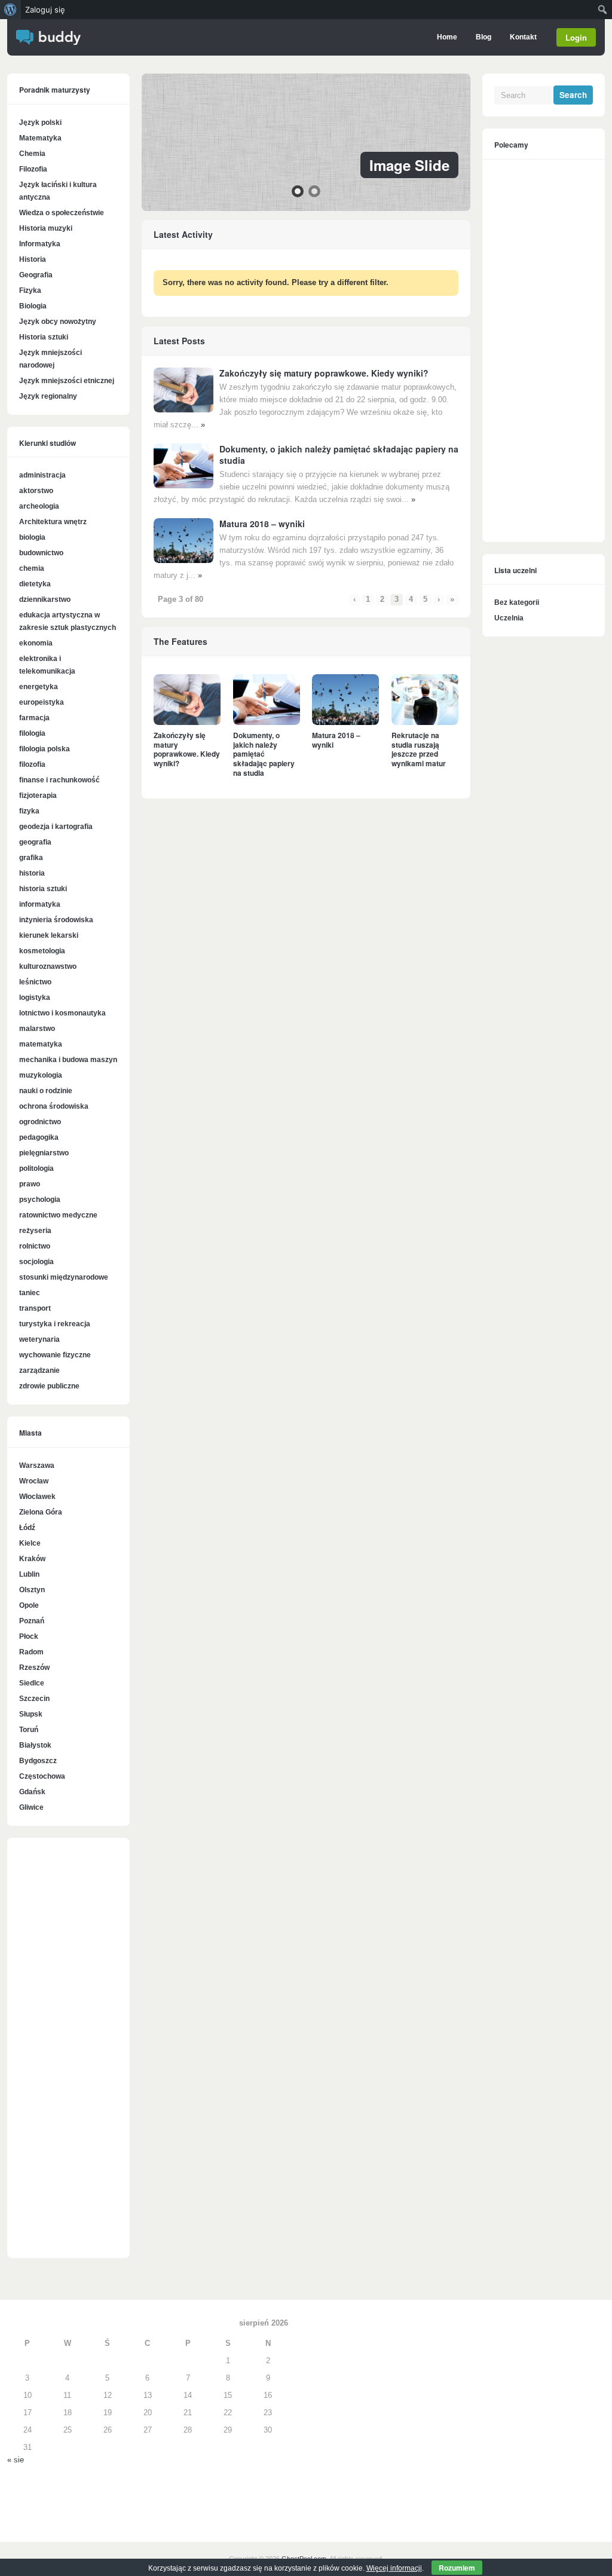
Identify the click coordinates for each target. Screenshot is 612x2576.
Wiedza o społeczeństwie (62, 213)
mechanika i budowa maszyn (68, 1060)
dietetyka (35, 584)
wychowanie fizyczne (55, 1355)
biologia (32, 537)
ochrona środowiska (54, 1106)
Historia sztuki (44, 337)
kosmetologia (42, 951)
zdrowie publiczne (49, 1386)
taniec (30, 1293)
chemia (32, 568)
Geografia (36, 275)
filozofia (32, 764)
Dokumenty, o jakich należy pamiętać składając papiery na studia (339, 454)
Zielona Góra (41, 1512)
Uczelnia (509, 618)
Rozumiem (457, 2568)
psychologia (40, 1200)
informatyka (40, 904)
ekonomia (36, 643)
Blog (484, 37)
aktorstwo (36, 491)
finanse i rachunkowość (59, 780)
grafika (31, 858)
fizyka (29, 811)
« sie (16, 2460)
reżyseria (35, 1231)
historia (32, 873)
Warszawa (37, 1466)
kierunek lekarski (49, 935)
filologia (32, 733)
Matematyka (40, 138)
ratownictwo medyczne (58, 1215)
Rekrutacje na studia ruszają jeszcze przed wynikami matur (419, 749)
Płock (29, 1636)
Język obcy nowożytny (58, 322)
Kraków (32, 1559)
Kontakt (523, 37)
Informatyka (40, 244)
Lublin (29, 1574)
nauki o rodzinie (46, 1091)
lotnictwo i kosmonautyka (62, 1013)
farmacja (34, 718)
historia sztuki (43, 889)
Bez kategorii (517, 602)
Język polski (40, 123)
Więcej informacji (394, 2568)
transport (35, 1308)
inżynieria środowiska (56, 920)
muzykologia (41, 1075)
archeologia (39, 506)
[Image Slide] (306, 142)
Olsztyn (32, 1590)
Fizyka (30, 290)
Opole (29, 1605)
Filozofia (33, 169)
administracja (42, 475)
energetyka (39, 687)
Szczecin (34, 1699)
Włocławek (37, 1497)
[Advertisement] (68, 2054)
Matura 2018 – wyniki (262, 524)
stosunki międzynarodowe (64, 1277)
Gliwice (31, 1807)
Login (576, 37)
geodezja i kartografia (56, 827)
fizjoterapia (38, 796)
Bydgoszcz (38, 1761)
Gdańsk (32, 1792)
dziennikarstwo (45, 599)
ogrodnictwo (40, 1122)
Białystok (35, 1745)
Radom (31, 1652)
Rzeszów (34, 1668)
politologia (36, 1168)
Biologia (33, 306)
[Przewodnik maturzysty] (48, 42)
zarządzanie (39, 1370)
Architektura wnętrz (53, 522)
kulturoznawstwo (48, 966)
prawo (30, 1184)
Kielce (30, 1543)
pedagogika (39, 1137)
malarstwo (37, 1029)
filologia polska (45, 749)
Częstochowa (42, 1776)
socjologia (36, 1262)
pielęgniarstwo (44, 1153)
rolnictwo (35, 1246)
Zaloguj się (45, 10)
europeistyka (42, 702)
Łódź (27, 1528)
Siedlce (32, 1683)
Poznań (32, 1621)
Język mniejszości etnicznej (67, 381)
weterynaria (39, 1339)
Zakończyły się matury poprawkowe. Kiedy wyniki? (324, 373)
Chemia (32, 154)
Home (447, 37)
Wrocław (34, 1481)
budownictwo (41, 553)
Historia (33, 259)
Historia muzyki (46, 228)
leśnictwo (35, 982)
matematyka (41, 1044)
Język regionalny (48, 396)
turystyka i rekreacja (55, 1324)
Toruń (29, 1730)
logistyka (35, 998)
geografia (35, 842)
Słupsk (31, 1714)
